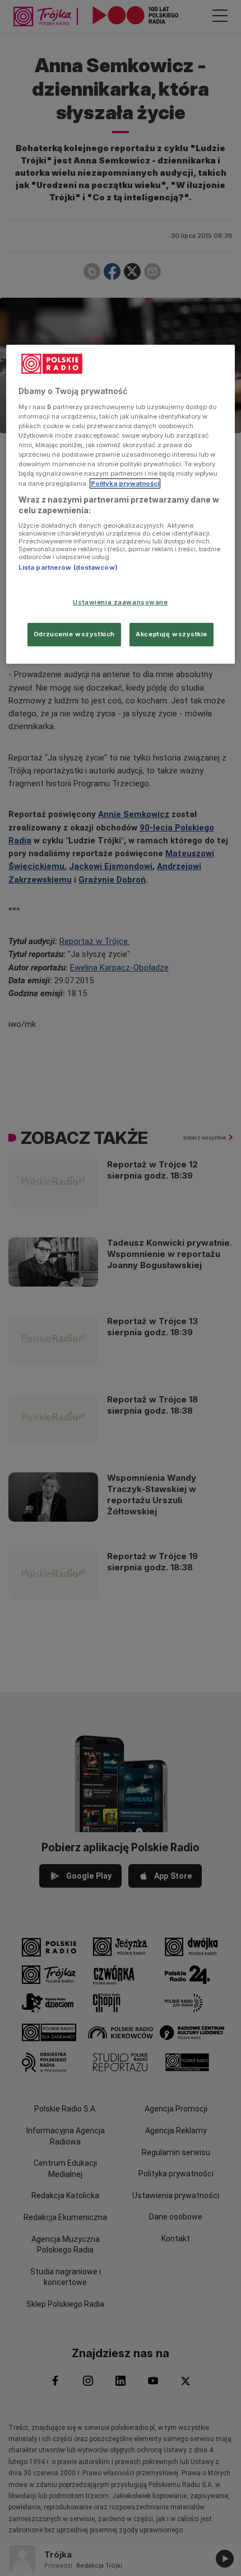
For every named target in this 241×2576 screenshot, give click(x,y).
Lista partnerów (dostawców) (68, 567)
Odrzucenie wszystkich (74, 634)
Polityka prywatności (125, 483)
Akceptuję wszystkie (172, 634)
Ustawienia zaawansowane (120, 602)
